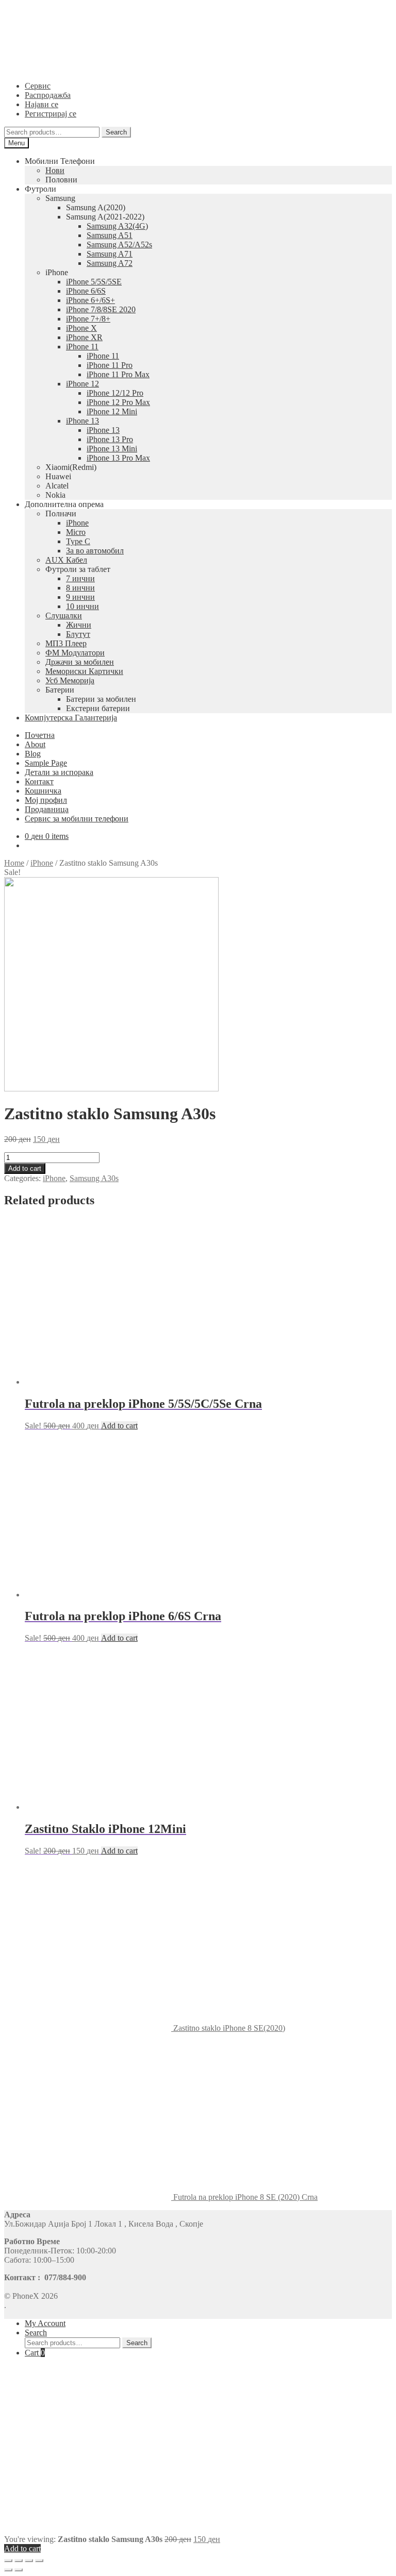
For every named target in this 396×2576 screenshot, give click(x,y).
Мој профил (46, 800)
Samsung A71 (110, 254)
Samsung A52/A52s (119, 245)
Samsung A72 (110, 263)
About (35, 744)
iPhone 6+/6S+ (90, 300)
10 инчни (82, 606)
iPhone (77, 523)
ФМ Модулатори (75, 653)
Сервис (38, 86)
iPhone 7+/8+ (88, 319)
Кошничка (43, 791)
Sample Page (46, 763)
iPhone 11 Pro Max (118, 374)
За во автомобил (95, 551)
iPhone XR (84, 337)
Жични (79, 625)
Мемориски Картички (84, 671)
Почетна (40, 735)
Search (116, 132)
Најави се (42, 104)
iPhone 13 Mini (112, 449)
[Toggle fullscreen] (29, 2561)
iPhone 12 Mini (112, 411)
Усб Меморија (70, 680)
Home (14, 863)
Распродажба (48, 95)
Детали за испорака (59, 772)
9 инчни (80, 597)
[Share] (19, 2561)
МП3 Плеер (66, 643)
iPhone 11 (82, 347)
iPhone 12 (82, 384)
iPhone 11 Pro (110, 365)
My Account (45, 2323)
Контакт (39, 781)
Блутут (78, 634)
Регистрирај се (51, 114)
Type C (78, 541)
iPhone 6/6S (86, 291)
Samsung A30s (94, 1178)
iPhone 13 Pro (110, 439)
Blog (33, 754)
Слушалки (64, 616)
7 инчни (80, 578)
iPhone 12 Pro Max (118, 402)
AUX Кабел (66, 560)
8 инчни (80, 588)
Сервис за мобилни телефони (77, 819)
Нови (55, 170)
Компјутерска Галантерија (71, 718)
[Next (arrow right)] (19, 2570)
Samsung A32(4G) (117, 226)
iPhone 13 (82, 421)
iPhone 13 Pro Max (118, 458)
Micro (76, 532)
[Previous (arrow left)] (8, 2570)
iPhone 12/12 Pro (115, 393)
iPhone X (81, 328)
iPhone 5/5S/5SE (94, 282)
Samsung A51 (110, 235)
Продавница (47, 809)
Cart (35, 2353)
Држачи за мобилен (80, 662)
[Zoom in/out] (39, 2561)
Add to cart (25, 1168)
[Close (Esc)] (8, 2561)
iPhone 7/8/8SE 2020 (101, 309)
